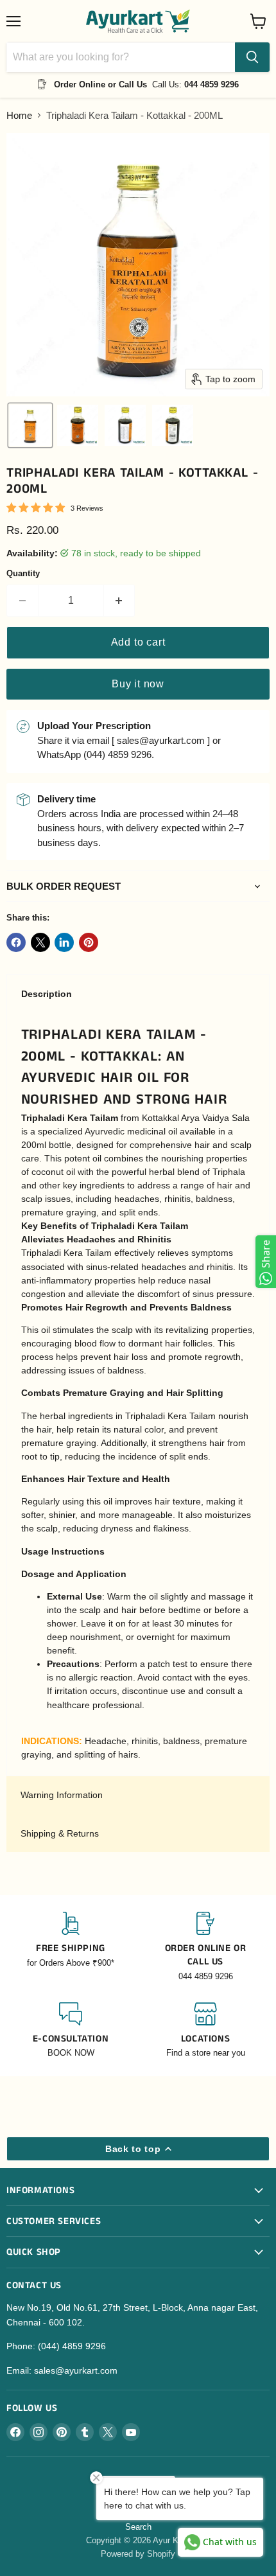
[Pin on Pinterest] (89, 942)
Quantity (23, 573)
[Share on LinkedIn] (64, 942)
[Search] (252, 57)
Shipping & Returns (60, 1833)
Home (19, 115)
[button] (30, 425)
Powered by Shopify (138, 2554)
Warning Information (62, 1795)
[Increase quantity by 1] (120, 601)
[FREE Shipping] (71, 1947)
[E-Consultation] (71, 2031)
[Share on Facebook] (16, 942)
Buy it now (138, 684)
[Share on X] (40, 942)
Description (47, 994)
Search (138, 2527)
